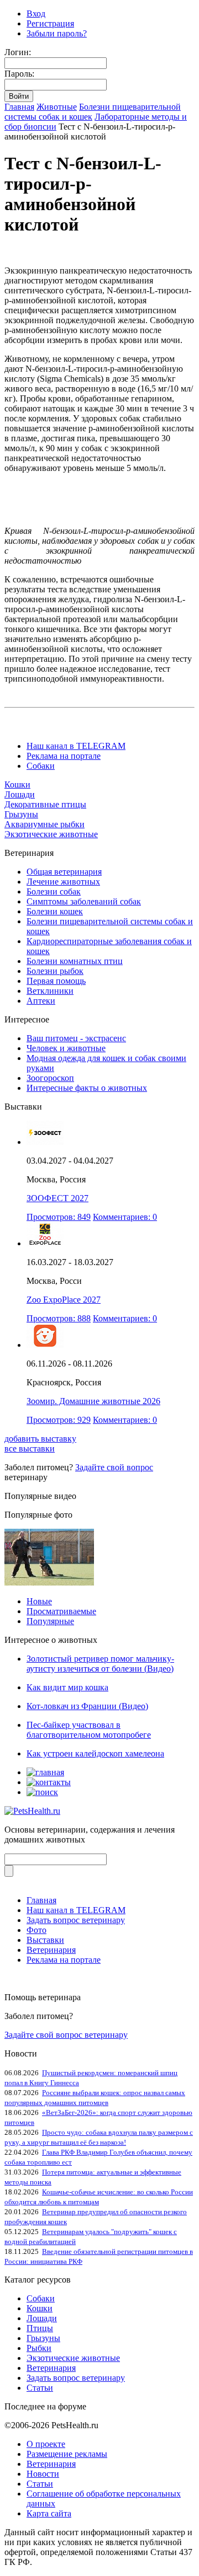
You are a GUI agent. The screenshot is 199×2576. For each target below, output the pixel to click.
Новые (39, 1601)
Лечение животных (63, 882)
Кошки (17, 784)
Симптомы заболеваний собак (84, 901)
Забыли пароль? (57, 33)
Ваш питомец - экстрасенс (76, 1038)
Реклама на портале (64, 756)
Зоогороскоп (50, 1078)
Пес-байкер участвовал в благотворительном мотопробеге (89, 1730)
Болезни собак (54, 891)
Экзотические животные (51, 834)
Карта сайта (49, 2513)
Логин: (18, 52)
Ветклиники (50, 991)
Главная (19, 107)
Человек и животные (66, 1048)
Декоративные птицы (45, 804)
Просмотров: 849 (59, 1217)
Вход (36, 14)
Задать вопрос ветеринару (76, 1920)
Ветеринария (51, 1950)
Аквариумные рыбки (44, 824)
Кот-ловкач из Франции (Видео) (87, 1706)
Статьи (40, 2388)
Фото (36, 1930)
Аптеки (41, 1001)
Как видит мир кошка (67, 1687)
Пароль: (19, 74)
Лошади (20, 794)
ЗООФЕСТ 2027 (57, 1198)
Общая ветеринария (64, 872)
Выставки (45, 1940)
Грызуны (21, 814)
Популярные (50, 1621)
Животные (57, 107)
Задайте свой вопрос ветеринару (66, 2035)
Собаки (41, 766)
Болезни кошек (55, 911)
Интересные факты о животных (87, 1088)
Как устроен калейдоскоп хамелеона (95, 1753)
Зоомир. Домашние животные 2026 (93, 1401)
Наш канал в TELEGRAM (76, 746)
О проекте (46, 2444)
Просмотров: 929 (59, 1420)
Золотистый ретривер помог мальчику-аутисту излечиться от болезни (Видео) (100, 1664)
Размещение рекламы (67, 2454)
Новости (43, 2474)
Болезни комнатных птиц (75, 961)
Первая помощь (56, 981)
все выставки (30, 1448)
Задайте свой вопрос (114, 1467)
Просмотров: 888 (59, 1318)
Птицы (40, 2328)
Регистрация (50, 23)
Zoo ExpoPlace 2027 (64, 1300)
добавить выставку (40, 1439)
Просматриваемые (61, 1611)
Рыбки (39, 2348)
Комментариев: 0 (125, 1217)
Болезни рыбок (55, 971)
